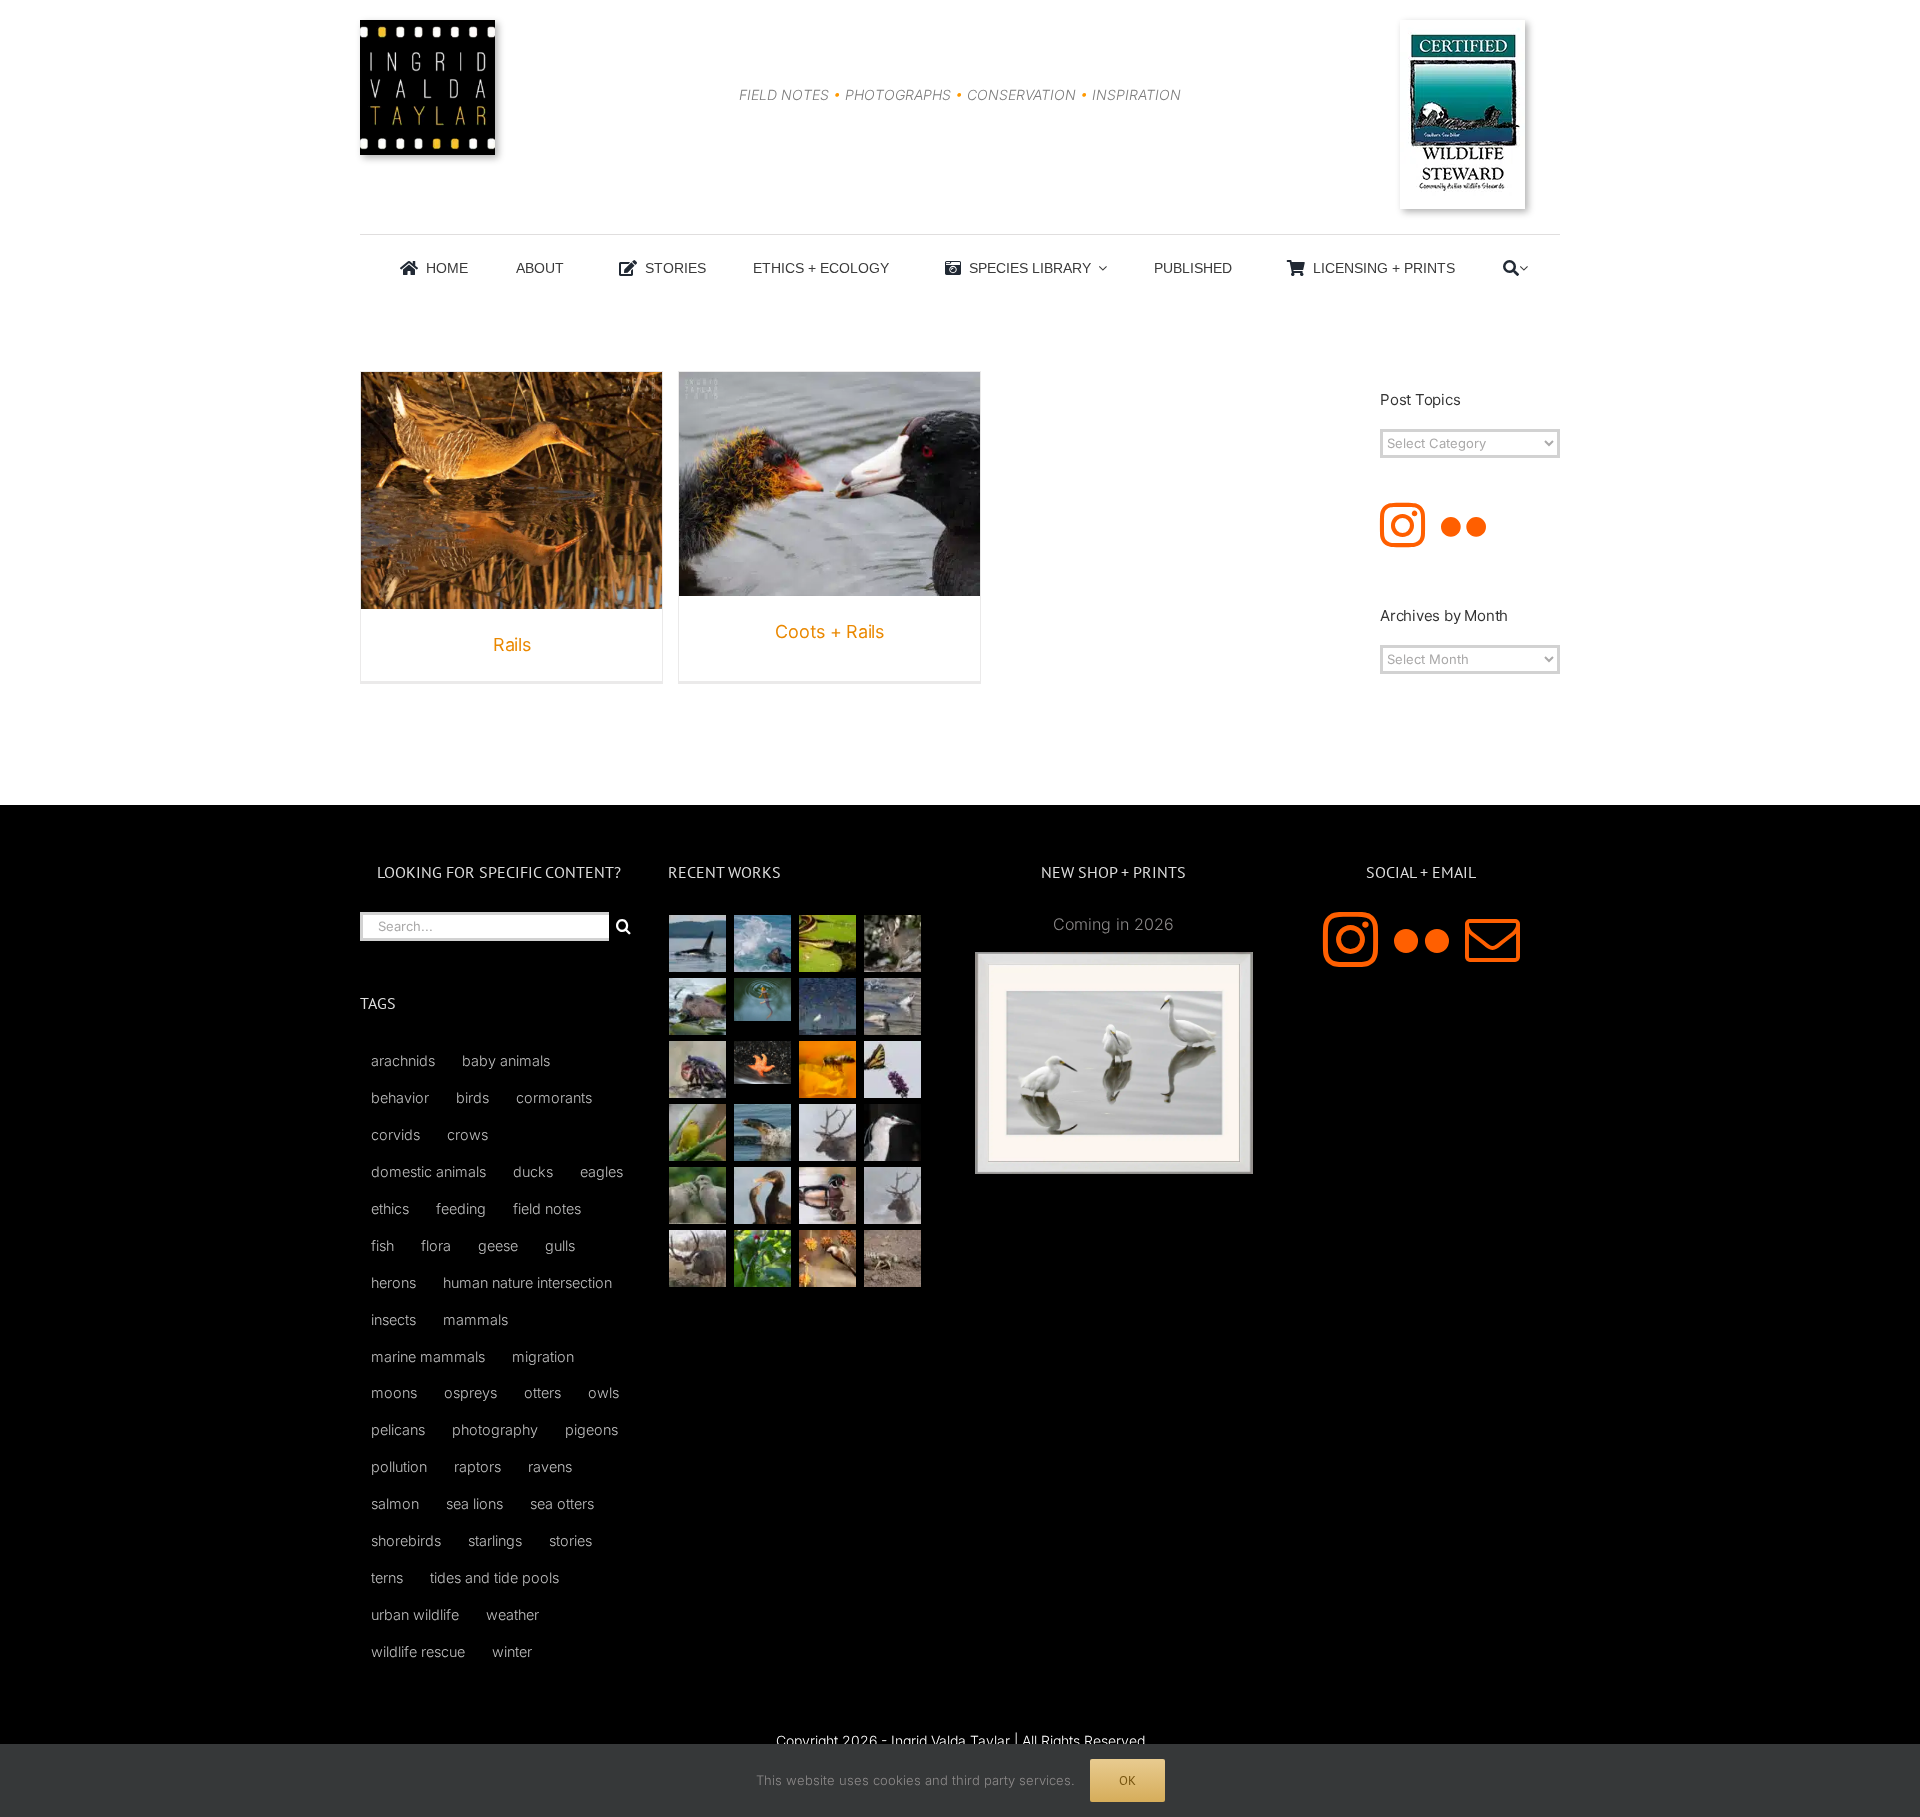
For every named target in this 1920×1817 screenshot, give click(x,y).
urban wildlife (415, 1614)
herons (393, 1282)
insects (393, 1319)
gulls (560, 1245)
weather (512, 1614)
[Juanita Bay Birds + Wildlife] (698, 1006)
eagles (601, 1171)
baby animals (506, 1060)
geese (498, 1245)
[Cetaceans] (698, 943)
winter (512, 1651)
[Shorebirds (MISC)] (828, 1006)
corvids (395, 1134)
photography (495, 1429)
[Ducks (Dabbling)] (828, 1195)
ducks (533, 1171)
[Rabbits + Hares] (893, 943)
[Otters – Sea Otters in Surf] (763, 943)
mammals (475, 1319)
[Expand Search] (1523, 268)
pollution (399, 1466)
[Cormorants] (763, 1195)
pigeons (591, 1429)
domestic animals (428, 1171)
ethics (390, 1208)
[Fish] (893, 1006)
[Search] (1511, 268)
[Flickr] (1463, 525)
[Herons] (893, 1132)
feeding (461, 1208)
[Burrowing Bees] (893, 1258)
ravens (550, 1466)
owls (603, 1392)
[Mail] (1492, 939)
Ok (1127, 1780)
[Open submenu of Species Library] (1099, 268)
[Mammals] (828, 1132)
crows (467, 1134)
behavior (400, 1097)
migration (543, 1356)
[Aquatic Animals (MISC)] (763, 1062)
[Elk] (893, 1195)
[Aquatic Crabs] (698, 1069)
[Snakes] (828, 943)
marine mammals (428, 1356)
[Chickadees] (828, 1258)
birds (472, 1097)
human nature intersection (527, 1282)
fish (382, 1245)
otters (542, 1392)
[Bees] (828, 1069)
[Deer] (698, 1258)
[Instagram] (1402, 525)
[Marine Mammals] (763, 1132)
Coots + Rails (829, 631)
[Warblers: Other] (698, 1132)
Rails (512, 644)
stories (570, 1540)
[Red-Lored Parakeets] (763, 1258)
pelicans (398, 1429)
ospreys (470, 1392)
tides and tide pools (494, 1577)
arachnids (403, 1060)
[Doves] (698, 1195)
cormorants (554, 1097)
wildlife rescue (418, 1651)
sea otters (562, 1503)
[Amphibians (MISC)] (763, 999)
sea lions (474, 1503)
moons (394, 1392)
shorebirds (406, 1540)
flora (436, 1245)
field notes (547, 1208)
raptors (477, 1466)
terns (387, 1577)
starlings (495, 1540)
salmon (395, 1503)
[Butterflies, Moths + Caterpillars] (893, 1069)
